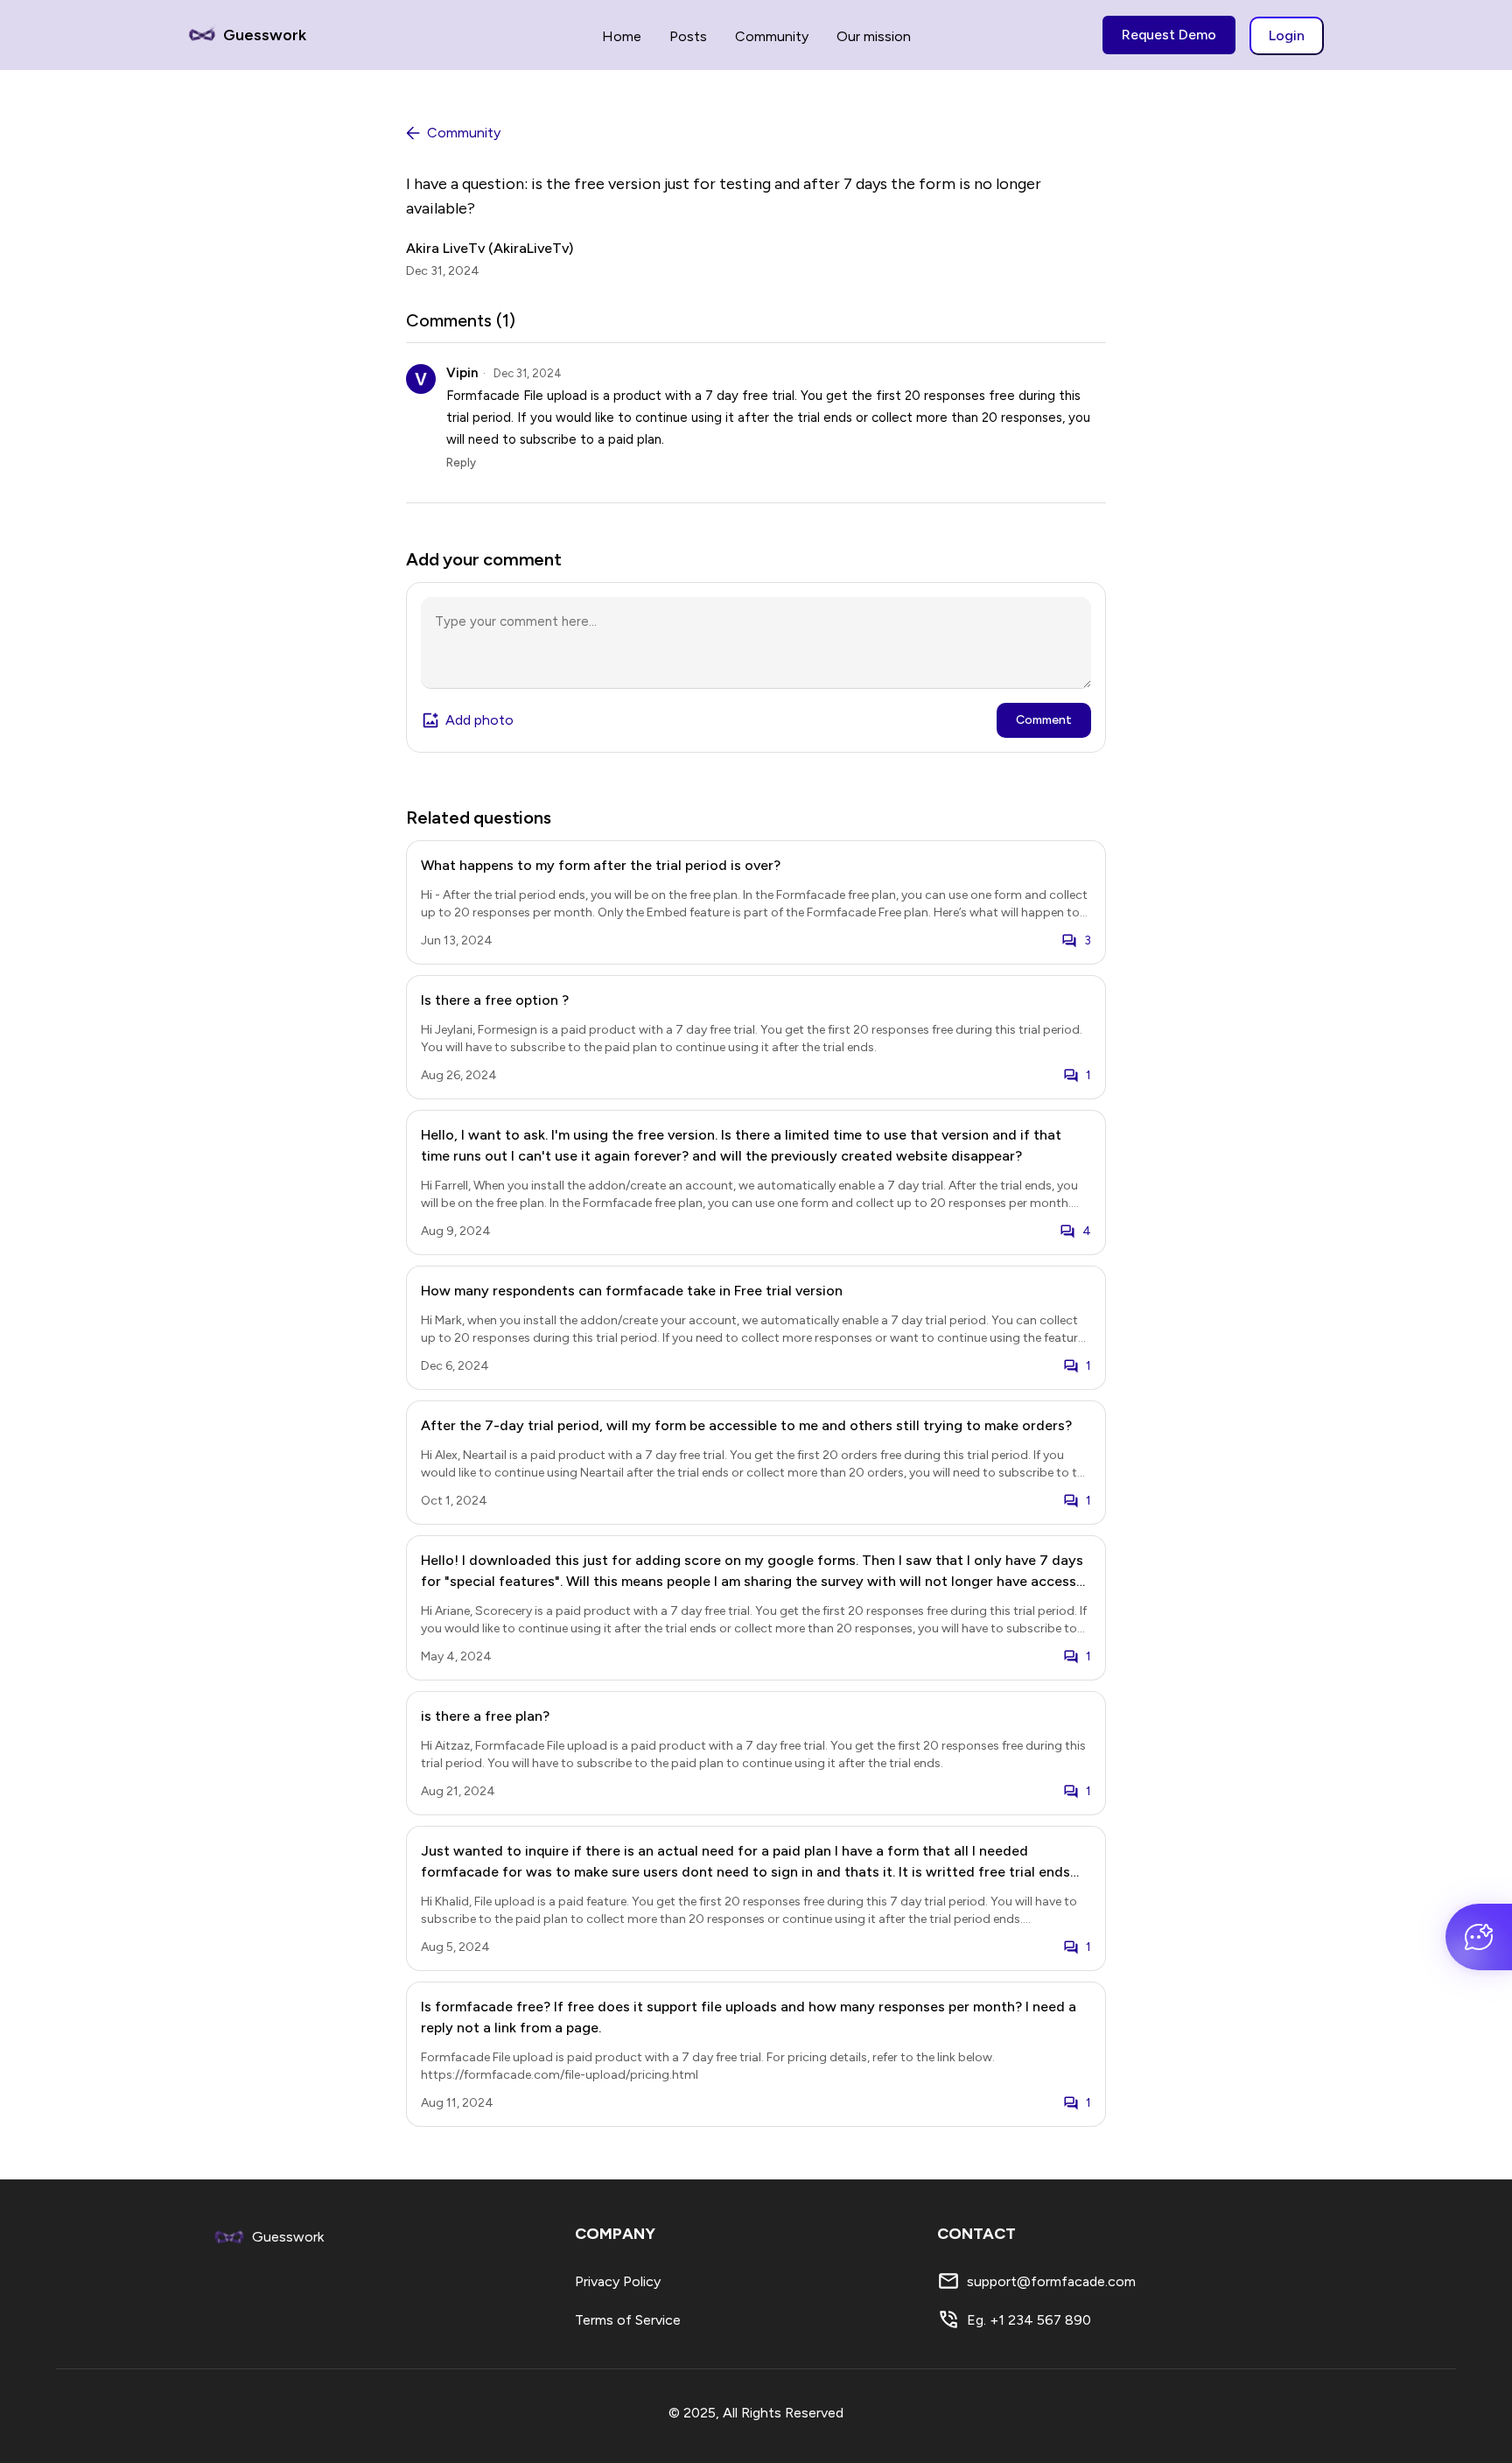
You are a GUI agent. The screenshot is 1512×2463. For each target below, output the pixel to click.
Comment (1044, 720)
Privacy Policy (618, 2281)
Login (1287, 35)
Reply (461, 463)
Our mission (874, 36)
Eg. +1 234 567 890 (1029, 2320)
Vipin (462, 373)
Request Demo (1169, 35)
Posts (688, 36)
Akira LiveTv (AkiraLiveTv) (490, 248)
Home (622, 36)
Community (772, 36)
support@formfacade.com (1051, 2281)
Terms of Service (628, 2320)
